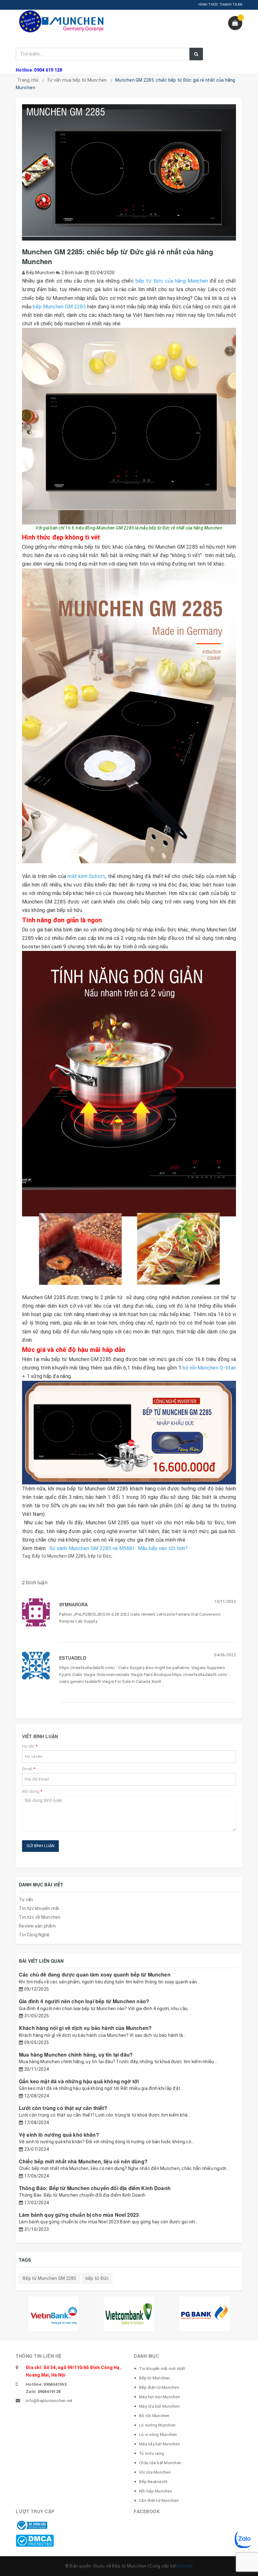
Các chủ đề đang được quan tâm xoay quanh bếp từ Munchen (95, 1974)
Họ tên (30, 1746)
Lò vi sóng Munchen (158, 2435)
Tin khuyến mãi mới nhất (162, 2369)
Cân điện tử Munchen (159, 2500)
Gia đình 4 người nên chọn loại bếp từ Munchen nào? (84, 2001)
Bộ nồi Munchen (154, 2416)
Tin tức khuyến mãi (39, 1908)
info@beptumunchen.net (49, 2401)
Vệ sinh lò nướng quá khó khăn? (59, 2135)
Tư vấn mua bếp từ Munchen (77, 80)
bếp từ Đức (100, 1556)
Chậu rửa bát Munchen (160, 2463)
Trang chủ (28, 80)
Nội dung (32, 1791)
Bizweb (185, 2566)
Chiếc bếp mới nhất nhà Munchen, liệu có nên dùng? (83, 2161)
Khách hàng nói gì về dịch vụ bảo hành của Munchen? (85, 2028)
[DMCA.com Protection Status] (35, 2540)
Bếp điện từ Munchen (159, 2387)
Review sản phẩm (37, 1926)
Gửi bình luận (40, 1846)
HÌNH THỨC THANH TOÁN (220, 5)
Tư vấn (26, 1900)
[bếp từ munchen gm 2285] (129, 426)
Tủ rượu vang (151, 2453)
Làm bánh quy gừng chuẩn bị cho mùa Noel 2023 (79, 2215)
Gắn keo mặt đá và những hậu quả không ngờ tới (79, 2081)
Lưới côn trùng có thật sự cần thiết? (63, 2108)
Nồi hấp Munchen (156, 2491)
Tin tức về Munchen (40, 1917)
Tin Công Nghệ (34, 1935)
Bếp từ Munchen (154, 2378)
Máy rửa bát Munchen (159, 2406)
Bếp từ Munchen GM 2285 (59, 1556)
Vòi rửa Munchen (155, 2472)
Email (29, 1769)
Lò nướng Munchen (157, 2425)
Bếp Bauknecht (153, 2482)
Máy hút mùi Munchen (160, 2397)
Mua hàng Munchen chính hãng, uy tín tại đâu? (76, 2055)
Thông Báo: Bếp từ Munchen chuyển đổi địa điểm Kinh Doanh (95, 2188)
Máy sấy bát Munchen (160, 2444)
